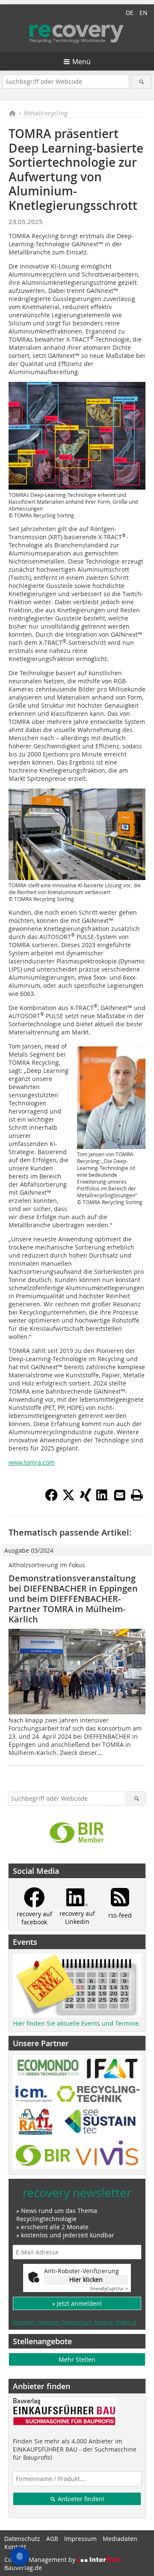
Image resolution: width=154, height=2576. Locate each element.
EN (144, 13)
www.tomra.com (32, 1462)
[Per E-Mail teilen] (120, 1495)
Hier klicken (86, 2279)
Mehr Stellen (77, 2359)
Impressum (80, 2539)
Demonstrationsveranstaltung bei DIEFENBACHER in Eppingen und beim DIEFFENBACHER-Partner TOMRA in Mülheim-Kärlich (73, 1599)
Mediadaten (120, 2539)
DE (130, 13)
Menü (81, 62)
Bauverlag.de (23, 2568)
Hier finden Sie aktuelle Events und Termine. (77, 2023)
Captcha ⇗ (109, 2289)
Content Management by (41, 2560)
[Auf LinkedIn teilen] (103, 1499)
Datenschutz (22, 2539)
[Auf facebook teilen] (51, 1499)
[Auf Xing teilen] (86, 1499)
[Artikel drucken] (137, 1495)
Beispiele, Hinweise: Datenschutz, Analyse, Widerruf (75, 2322)
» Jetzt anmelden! (77, 2303)
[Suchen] (141, 81)
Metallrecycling (46, 113)
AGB (52, 2539)
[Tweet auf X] (68, 1499)
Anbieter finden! (80, 2499)
